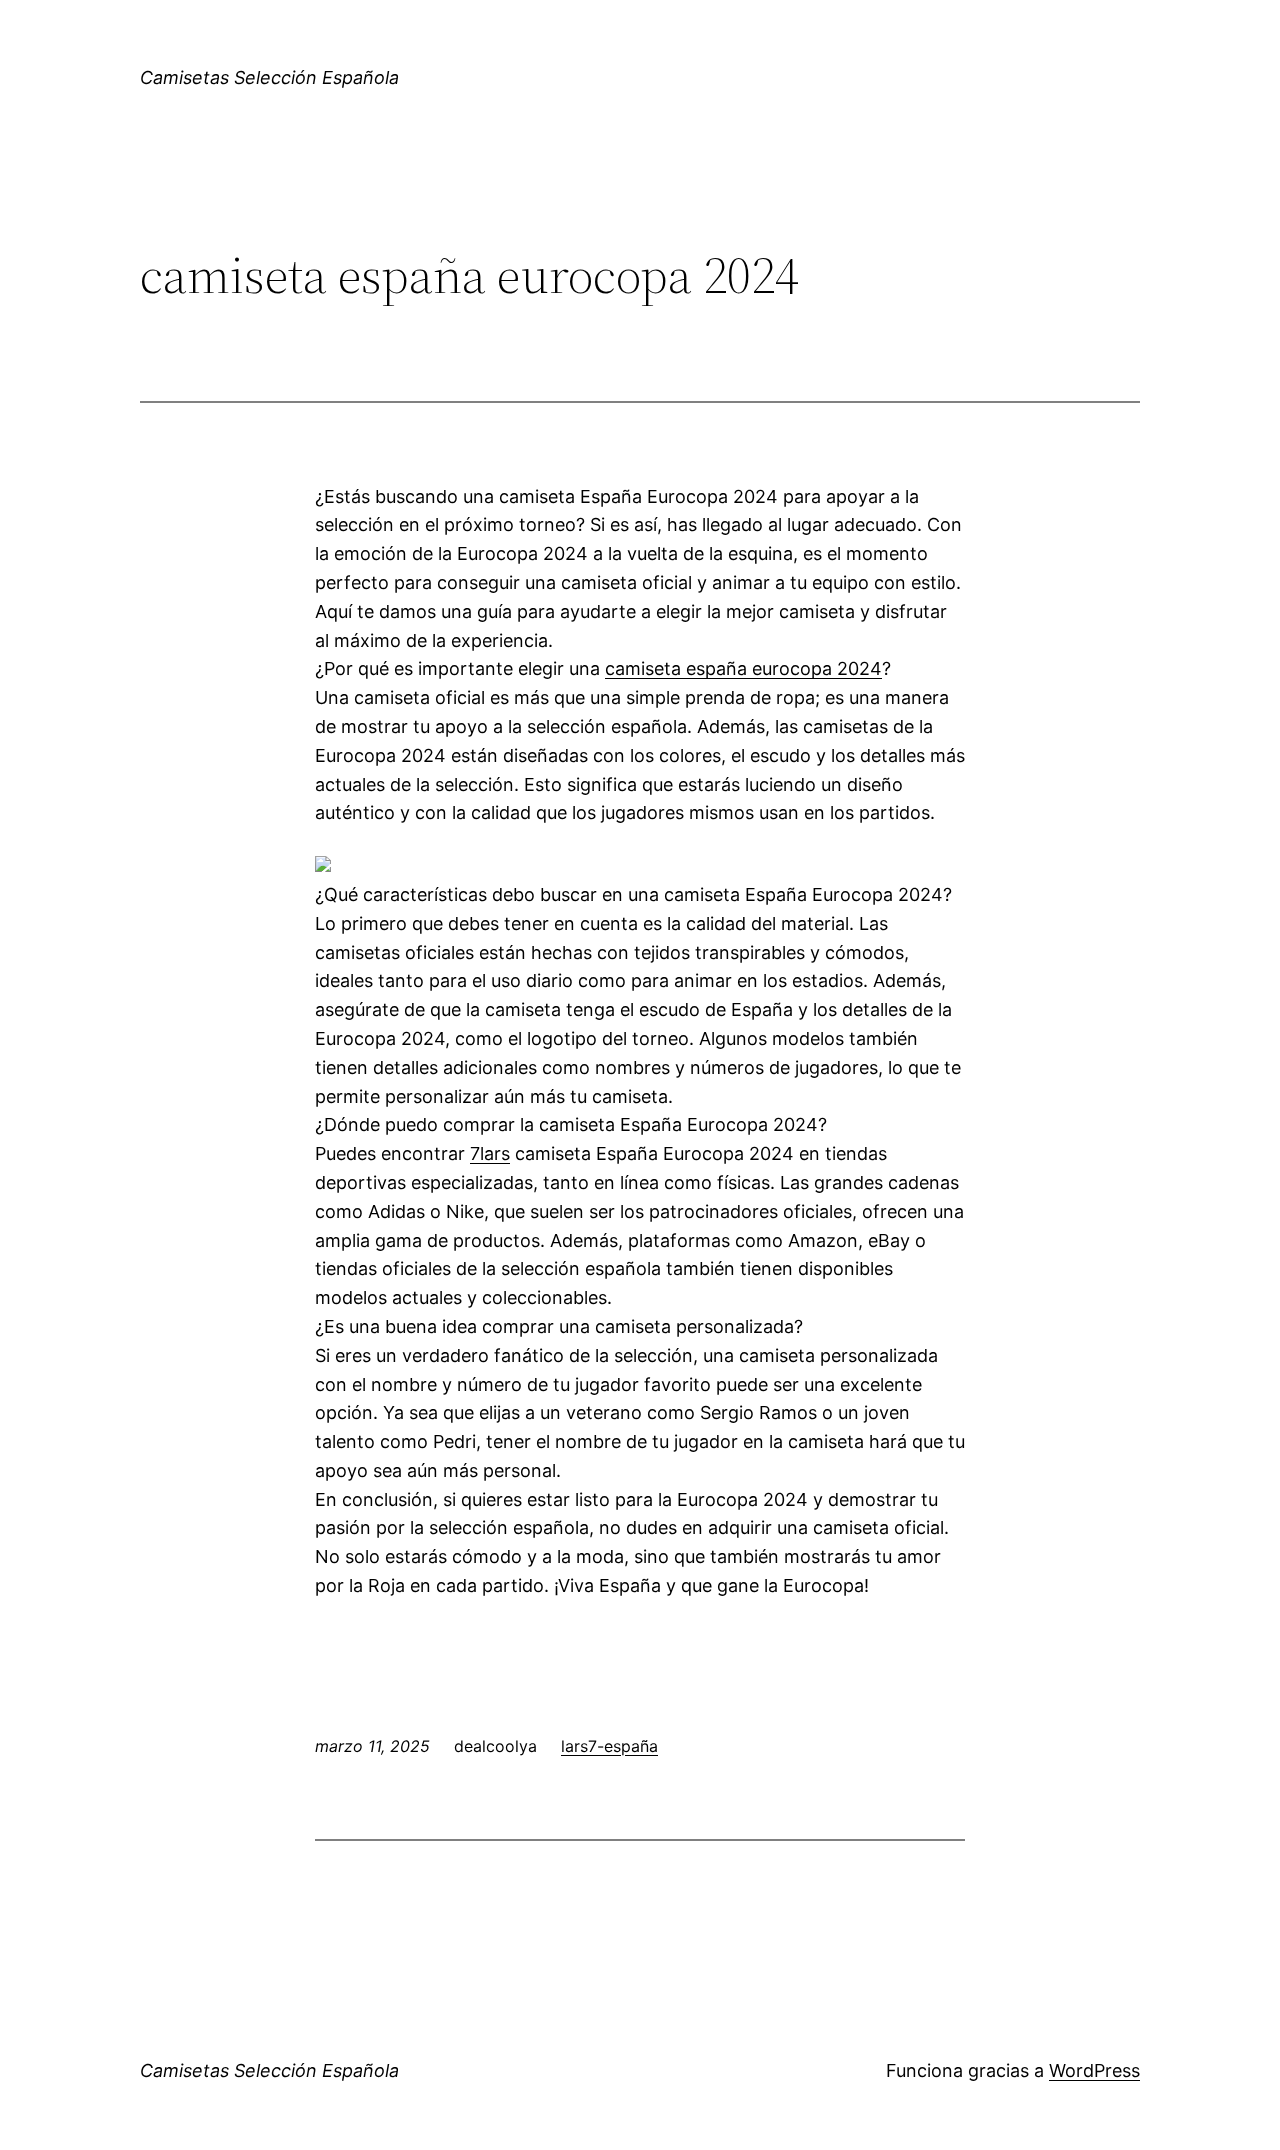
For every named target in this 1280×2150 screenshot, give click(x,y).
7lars (490, 1153)
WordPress (1094, 2070)
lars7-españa (609, 1746)
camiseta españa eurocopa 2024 (743, 668)
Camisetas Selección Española (269, 77)
